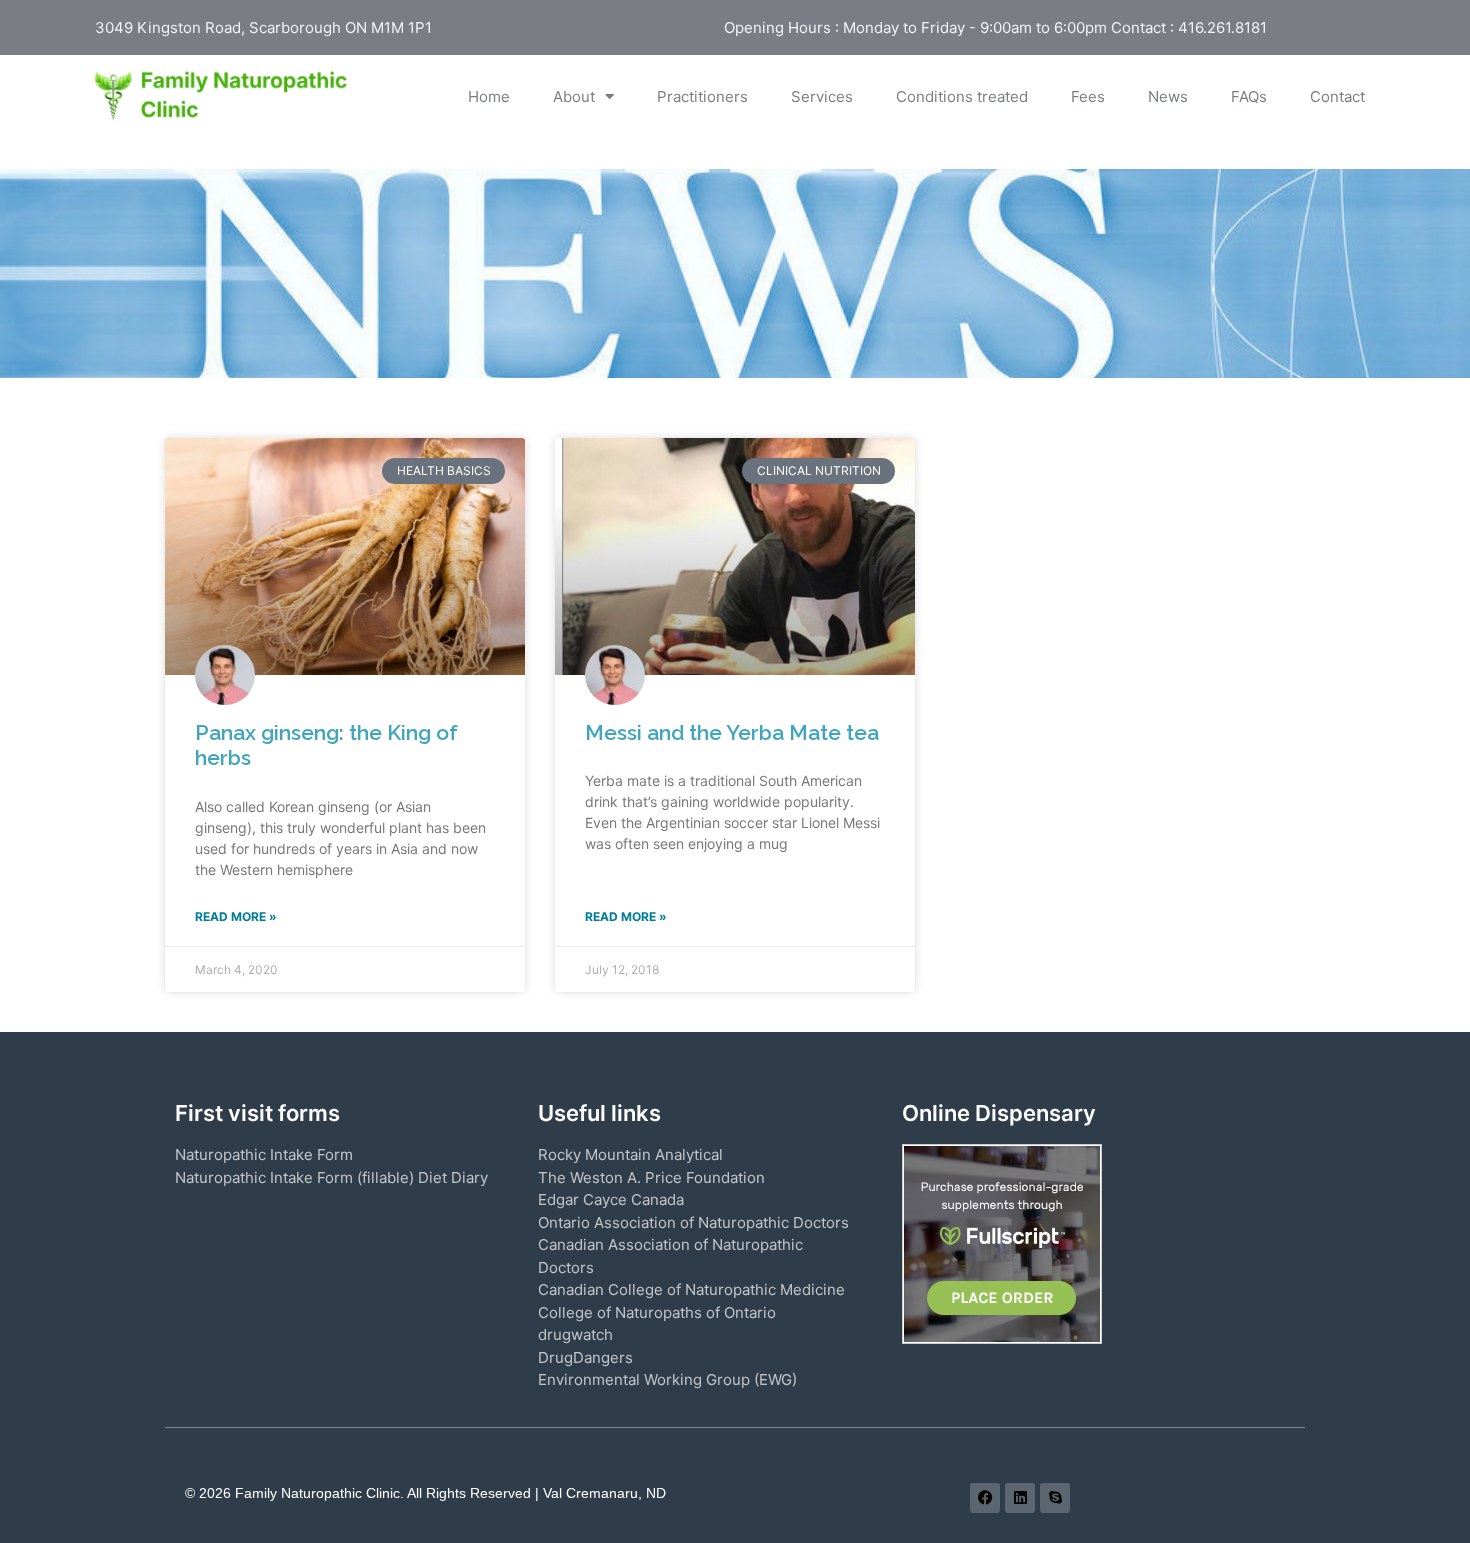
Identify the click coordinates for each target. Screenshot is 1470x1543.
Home (489, 96)
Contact (1337, 96)
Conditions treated (962, 96)
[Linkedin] (1020, 1498)
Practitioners (702, 96)
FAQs (1249, 96)
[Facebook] (985, 1498)
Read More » (236, 916)
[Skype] (1055, 1498)
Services (822, 96)
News (1168, 96)
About (574, 96)
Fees (1088, 96)
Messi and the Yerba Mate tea (732, 732)
